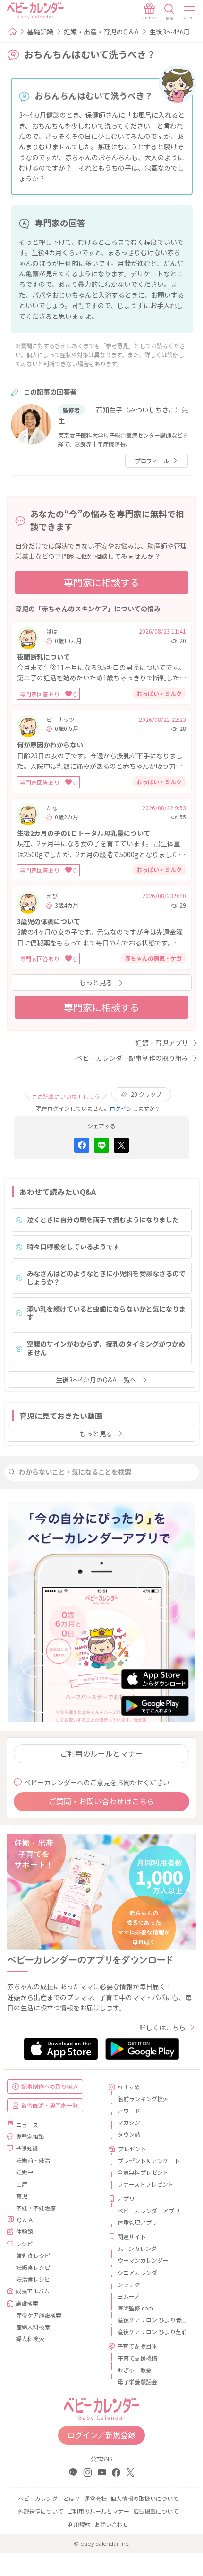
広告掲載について (156, 2511)
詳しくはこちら (162, 2027)
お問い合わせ (111, 2524)
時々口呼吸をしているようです (73, 1246)
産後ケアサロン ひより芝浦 (152, 2331)
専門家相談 (30, 2136)
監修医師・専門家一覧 (50, 2105)
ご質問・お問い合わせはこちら (101, 1801)
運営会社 (95, 2498)
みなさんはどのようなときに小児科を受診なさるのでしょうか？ (106, 1278)
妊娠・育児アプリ (162, 1043)
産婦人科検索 (33, 2327)
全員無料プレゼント (143, 2172)
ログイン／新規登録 (101, 2435)
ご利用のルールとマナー (101, 1753)
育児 (22, 2196)
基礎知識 (40, 32)
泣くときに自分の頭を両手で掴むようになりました (103, 1219)
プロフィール (152, 460)
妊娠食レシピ (33, 2267)
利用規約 (79, 2524)
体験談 (25, 2231)
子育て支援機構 (137, 2358)
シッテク (129, 2284)
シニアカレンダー (140, 2272)
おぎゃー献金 (135, 2370)
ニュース (27, 2125)
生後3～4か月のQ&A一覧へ (96, 1380)
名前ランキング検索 (143, 2099)
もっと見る (96, 982)
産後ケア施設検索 (39, 2315)
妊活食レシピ (33, 2279)
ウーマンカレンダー (143, 2260)
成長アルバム (33, 2291)
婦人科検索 (30, 2339)
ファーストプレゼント (146, 2184)
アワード (129, 2110)
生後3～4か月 (169, 32)
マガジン (129, 2122)
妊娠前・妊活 (33, 2160)
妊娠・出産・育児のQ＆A (101, 32)
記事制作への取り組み (50, 2086)
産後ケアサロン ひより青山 (152, 2320)
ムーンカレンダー (140, 2248)
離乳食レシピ (33, 2255)
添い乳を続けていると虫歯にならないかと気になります (106, 1313)
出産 (22, 2184)
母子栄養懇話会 (137, 2382)
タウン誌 (129, 2134)
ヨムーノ (129, 2296)
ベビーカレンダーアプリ (149, 2211)
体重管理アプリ (137, 2222)
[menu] (190, 12)
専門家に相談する (101, 582)
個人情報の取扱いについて (144, 2498)
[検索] (169, 12)
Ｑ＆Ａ (25, 2220)
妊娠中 (25, 2172)
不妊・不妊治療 (36, 2208)
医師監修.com (135, 2308)
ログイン (121, 1108)
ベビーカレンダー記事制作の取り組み (132, 1058)
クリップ (146, 1094)
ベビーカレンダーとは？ (49, 2498)
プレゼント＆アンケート (149, 2160)
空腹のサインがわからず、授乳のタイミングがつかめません (106, 1348)
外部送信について (41, 2511)
